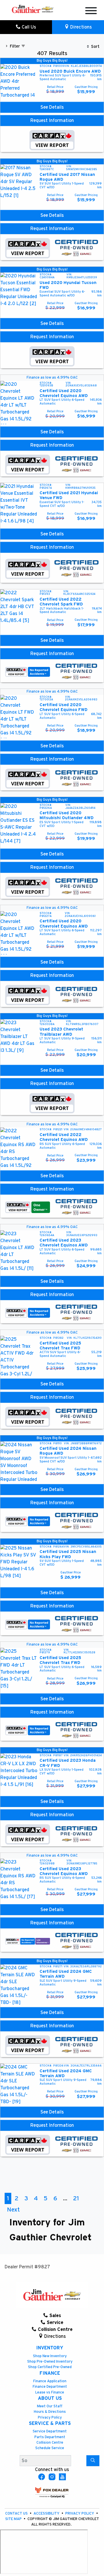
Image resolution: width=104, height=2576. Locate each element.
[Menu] (91, 12)
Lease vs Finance (50, 2392)
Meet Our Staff (50, 2406)
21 (76, 2198)
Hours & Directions (50, 2412)
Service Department (50, 2431)
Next (13, 2210)
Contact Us (17, 2514)
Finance (50, 2373)
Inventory (50, 2348)
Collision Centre (50, 2443)
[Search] (93, 2461)
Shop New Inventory (50, 2356)
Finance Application (50, 2381)
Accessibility (47, 2514)
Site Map (14, 2519)
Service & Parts (50, 2423)
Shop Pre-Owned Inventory (50, 2362)
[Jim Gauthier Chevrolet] (33, 9)
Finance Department (50, 2387)
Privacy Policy (50, 2418)
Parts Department (50, 2437)
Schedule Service (50, 2448)
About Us (50, 2398)
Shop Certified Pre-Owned (50, 2367)
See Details (52, 107)
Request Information (52, 121)
